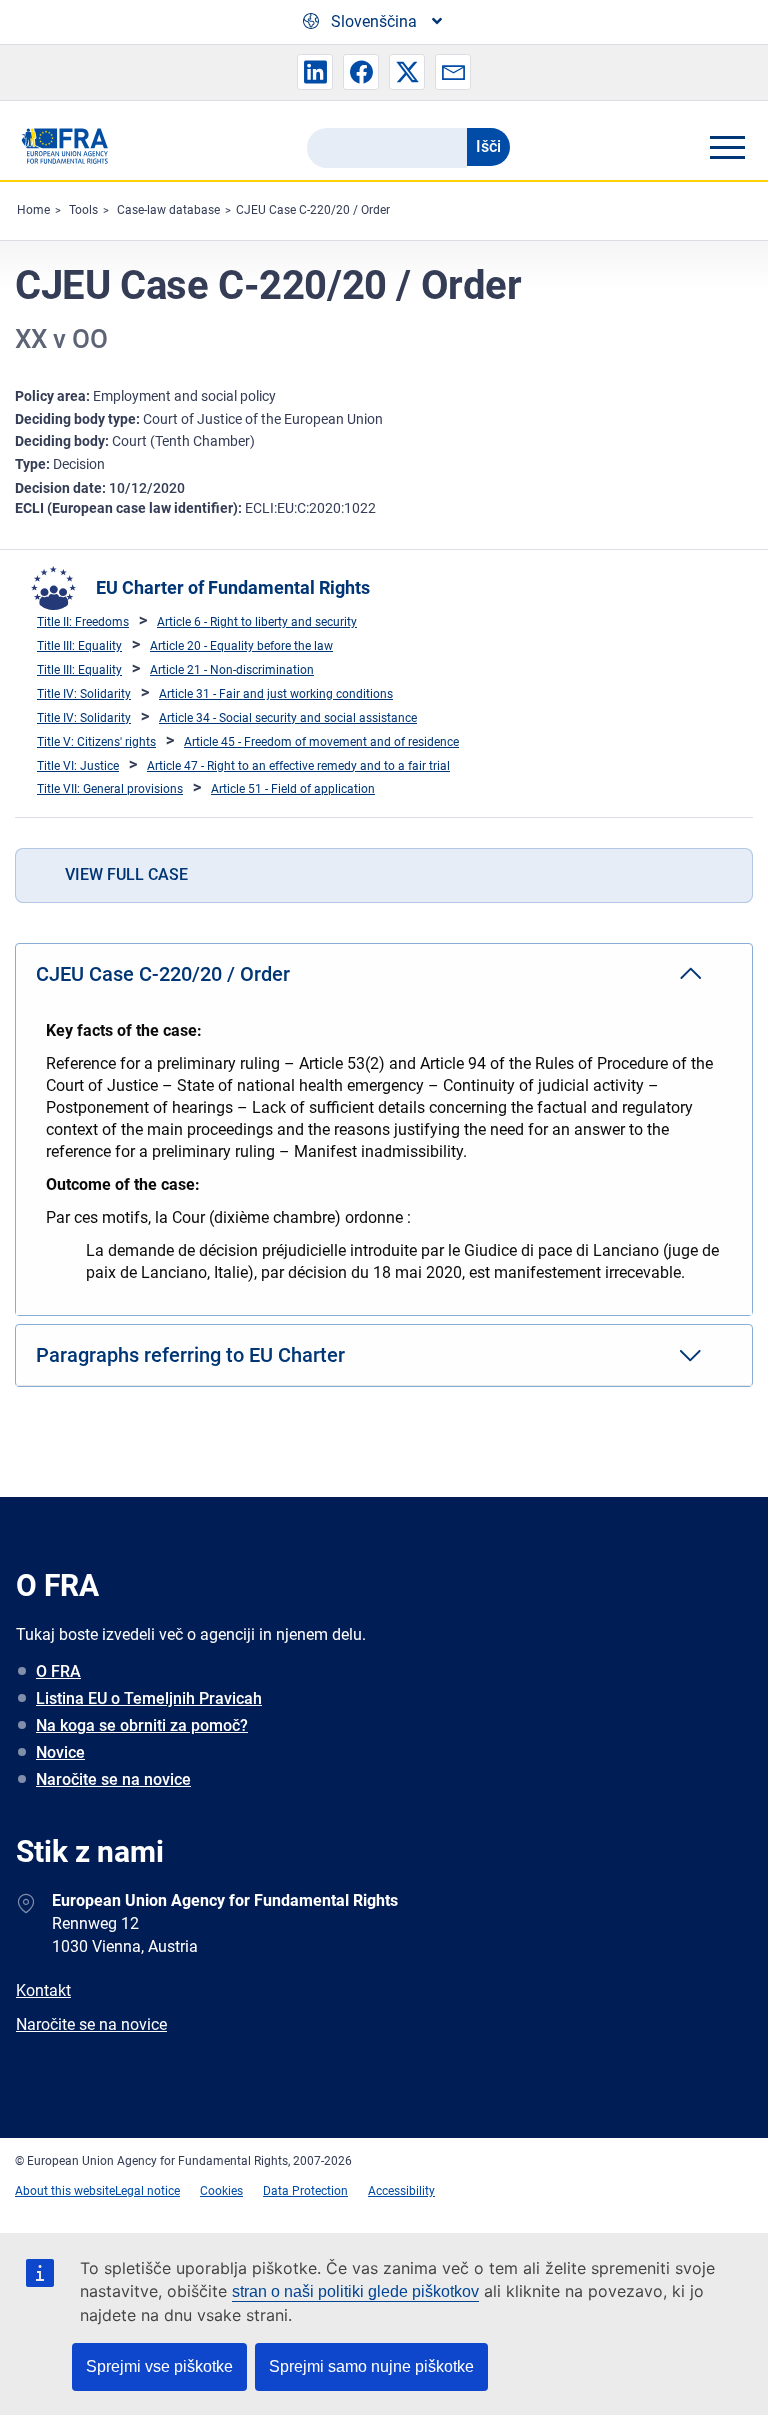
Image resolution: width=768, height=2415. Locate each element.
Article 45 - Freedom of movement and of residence (321, 742)
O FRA (58, 1671)
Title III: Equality (79, 646)
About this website (65, 2191)
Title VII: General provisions (110, 789)
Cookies (221, 2191)
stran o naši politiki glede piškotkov (355, 2291)
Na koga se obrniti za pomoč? (142, 1725)
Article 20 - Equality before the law (241, 646)
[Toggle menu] (727, 147)
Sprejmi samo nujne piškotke (371, 2366)
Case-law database (168, 210)
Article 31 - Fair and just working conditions (276, 694)
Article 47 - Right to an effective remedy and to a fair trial (298, 766)
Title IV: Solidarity (84, 694)
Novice (60, 1752)
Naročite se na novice (113, 1779)
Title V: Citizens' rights (96, 742)
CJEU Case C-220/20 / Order (313, 210)
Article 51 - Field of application (293, 789)
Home (33, 210)
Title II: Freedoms (83, 622)
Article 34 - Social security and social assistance (288, 718)
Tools (83, 210)
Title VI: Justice (78, 766)
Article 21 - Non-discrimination (232, 670)
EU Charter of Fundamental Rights (233, 587)
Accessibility (401, 2191)
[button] (315, 72)
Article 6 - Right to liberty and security (257, 622)
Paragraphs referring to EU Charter (190, 1355)
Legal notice (147, 2191)
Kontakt (43, 1990)
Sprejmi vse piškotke (159, 2366)
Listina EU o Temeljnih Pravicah (149, 1698)
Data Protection (305, 2191)
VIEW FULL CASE (126, 874)
